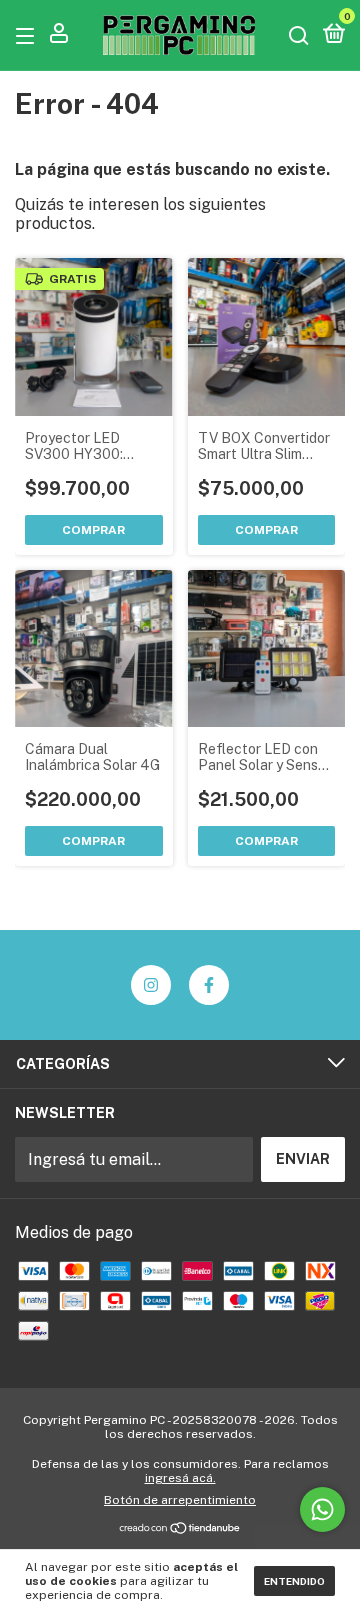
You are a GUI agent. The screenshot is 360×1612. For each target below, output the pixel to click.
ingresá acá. (180, 1478)
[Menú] (28, 35)
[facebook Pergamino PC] (209, 985)
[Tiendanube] (180, 1529)
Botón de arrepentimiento (180, 1500)
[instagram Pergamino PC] (151, 985)
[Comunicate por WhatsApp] (322, 1509)
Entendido (294, 1581)
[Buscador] (299, 35)
